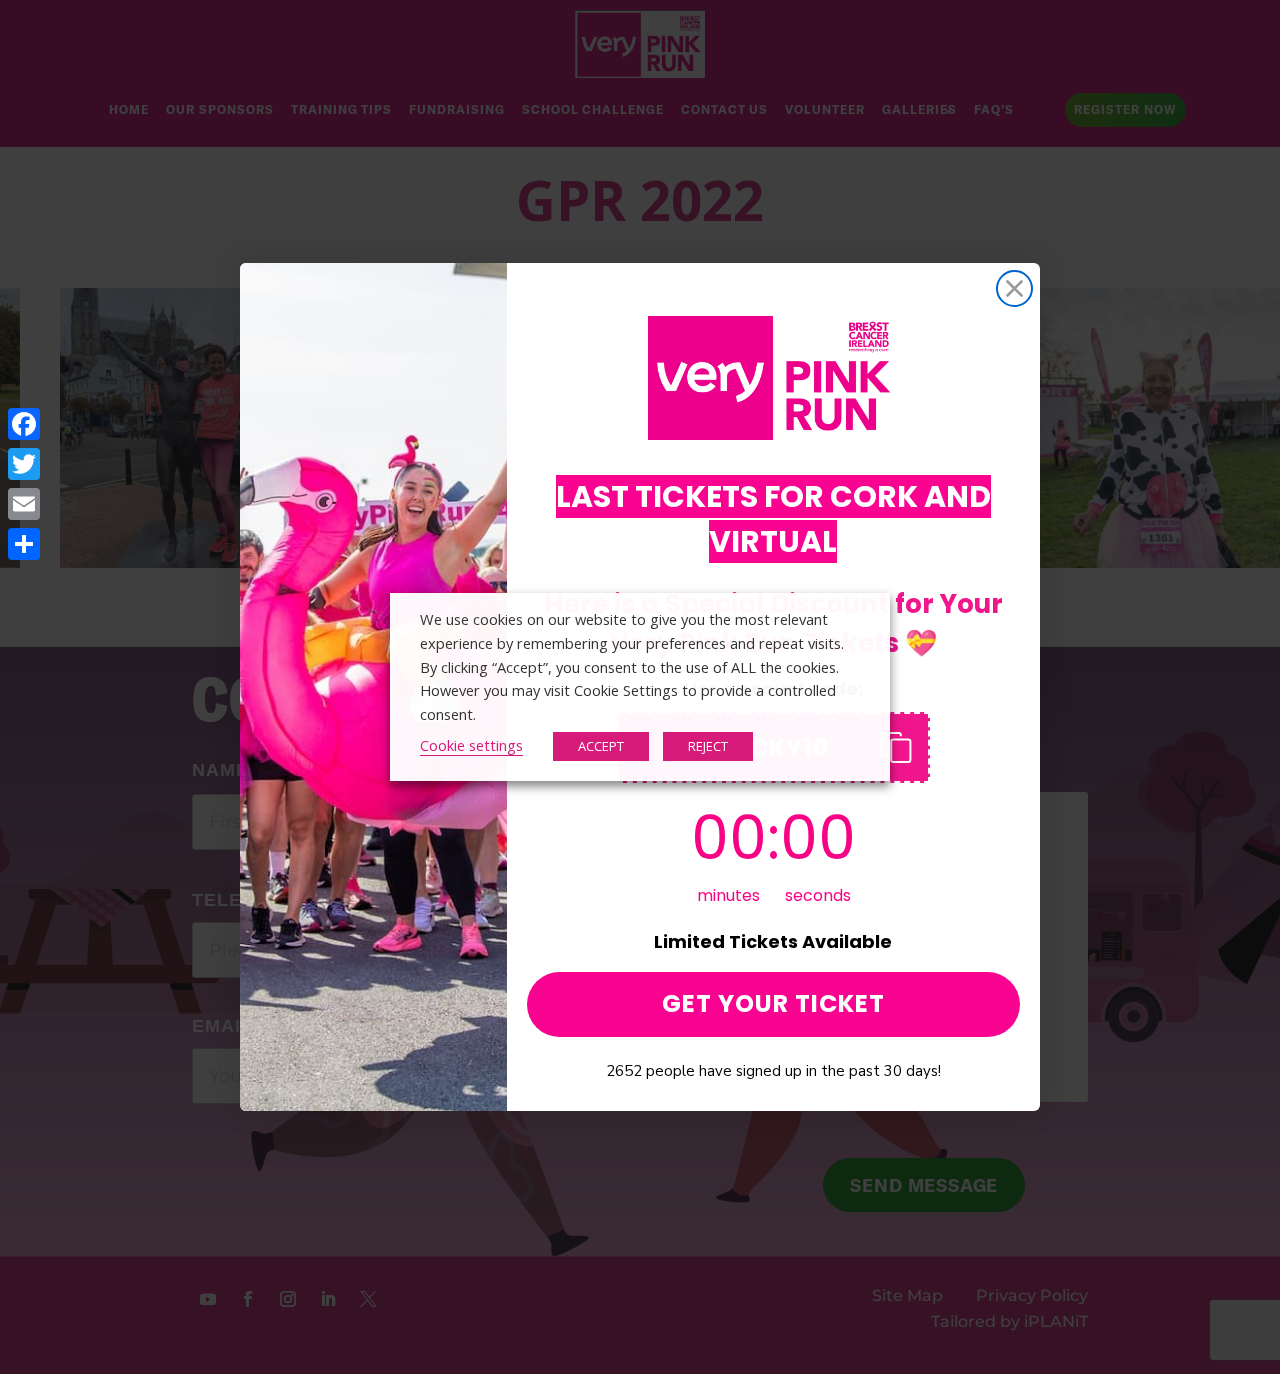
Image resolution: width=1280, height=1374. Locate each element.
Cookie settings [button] (471, 745)
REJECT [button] (708, 746)
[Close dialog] (1014, 288)
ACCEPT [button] (601, 746)
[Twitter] (24, 464)
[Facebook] (24, 424)
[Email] (24, 504)
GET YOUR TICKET (773, 1003)
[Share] (24, 544)
